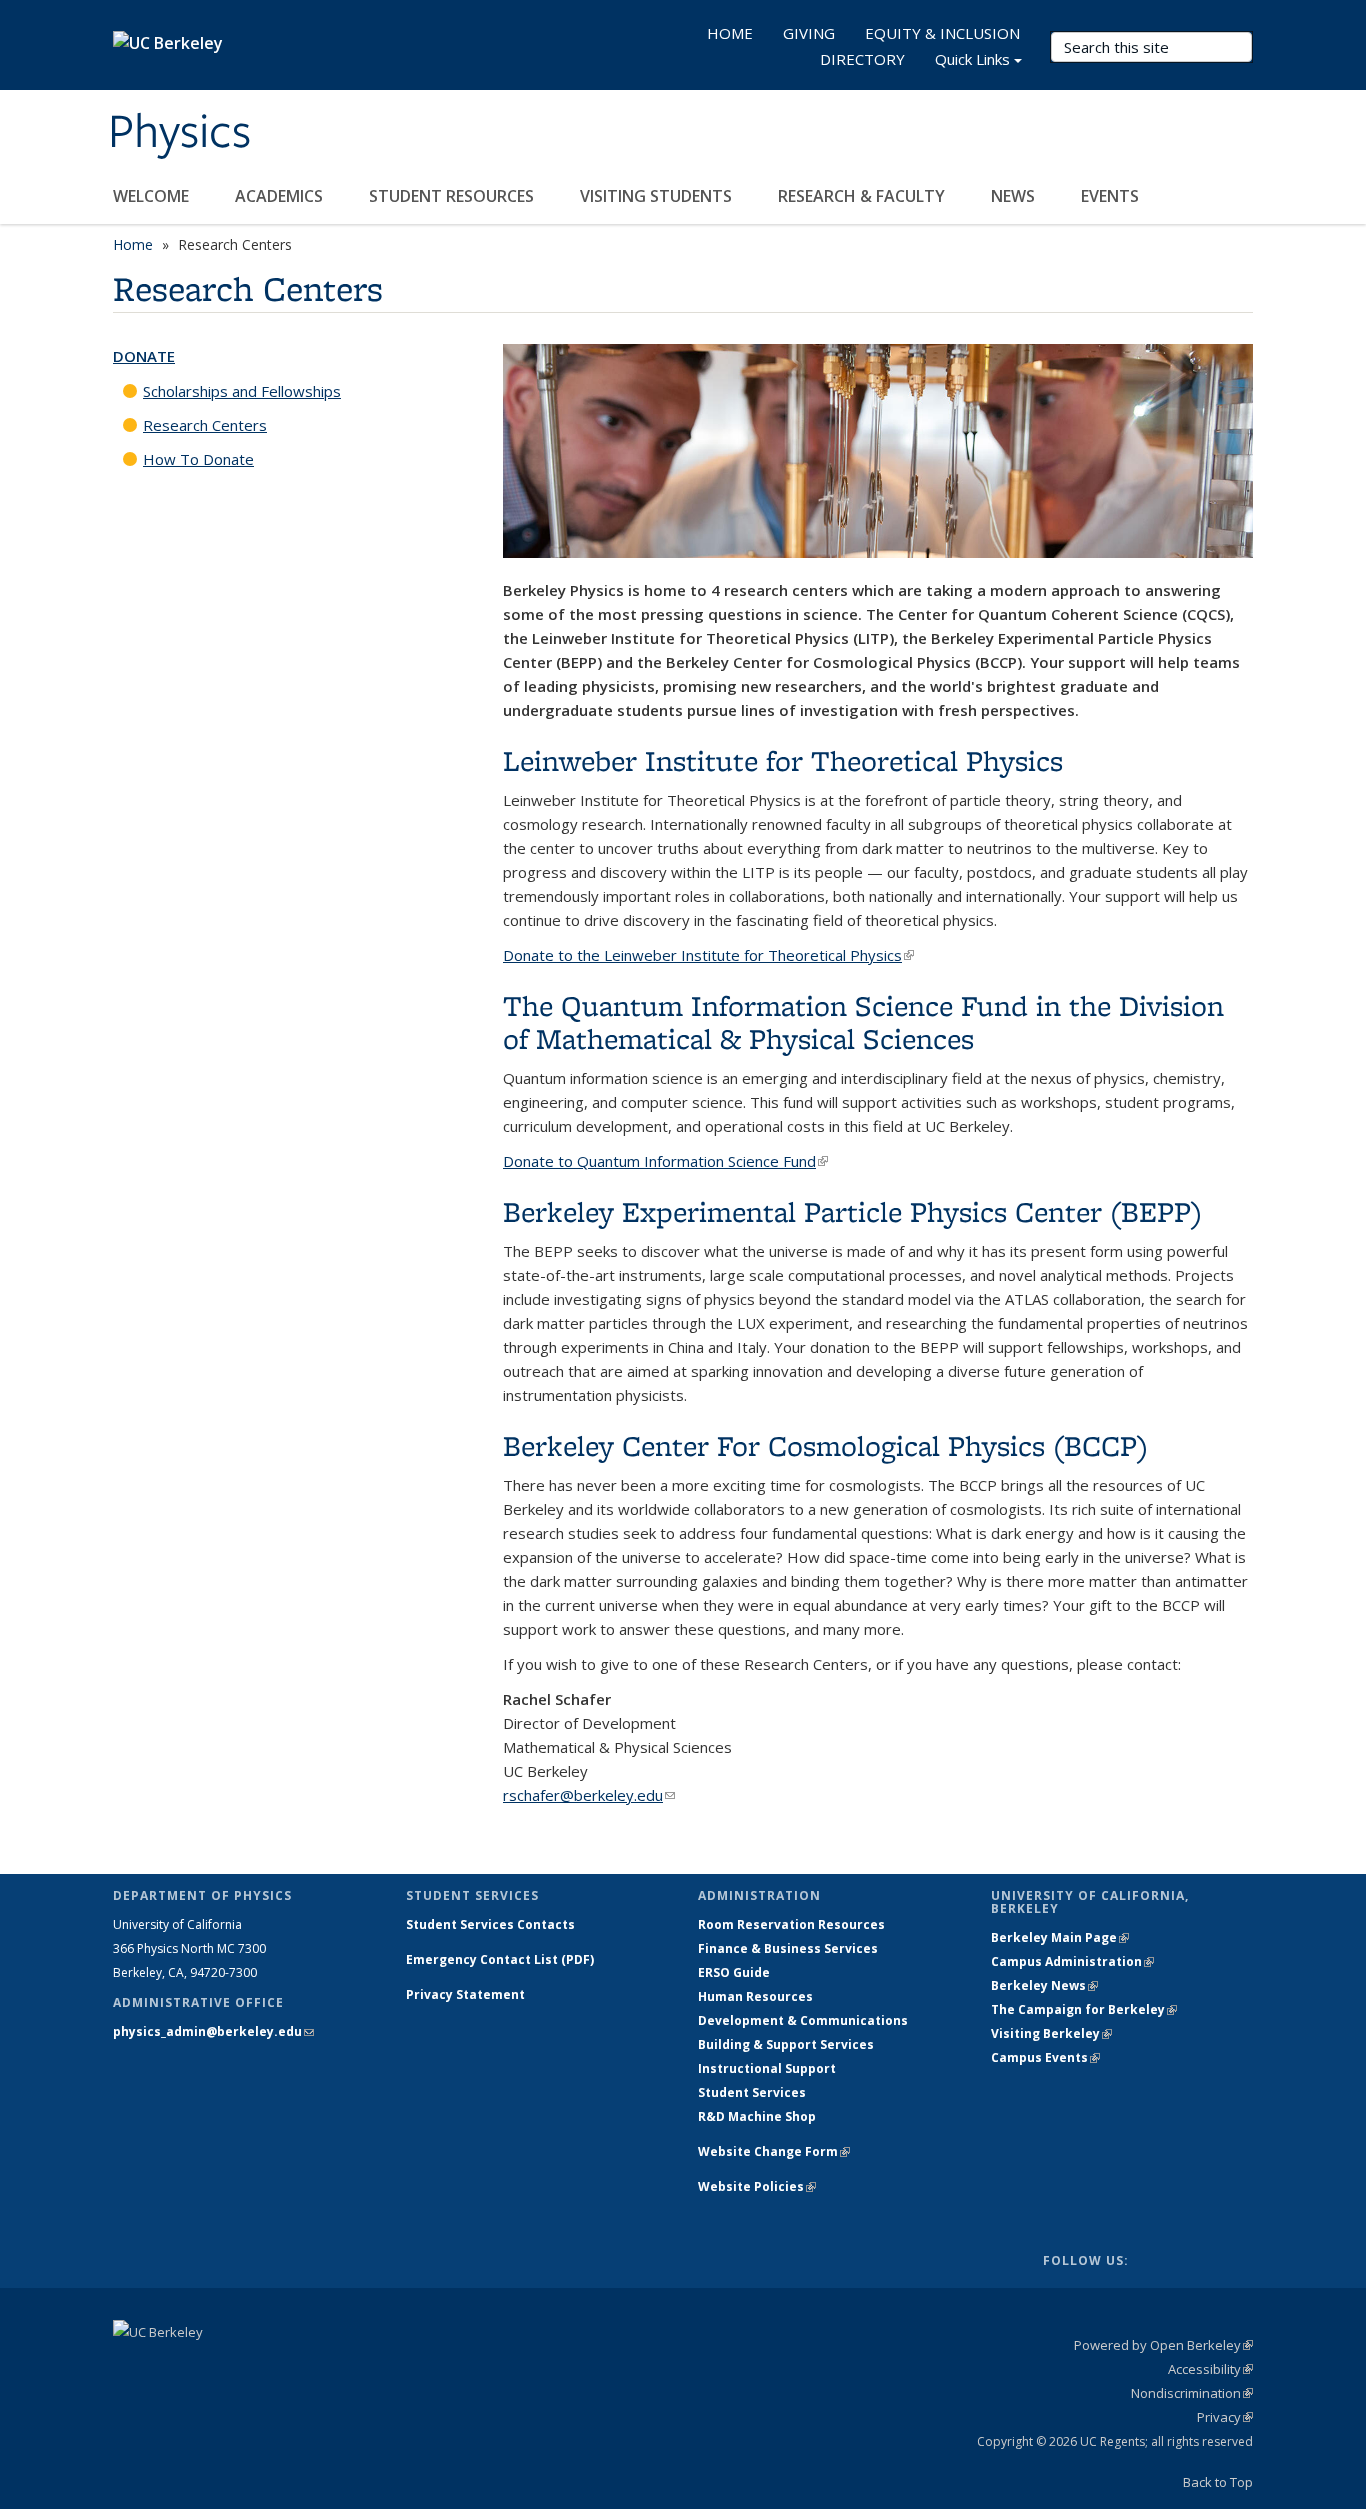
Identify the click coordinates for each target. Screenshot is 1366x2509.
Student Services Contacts (490, 1924)
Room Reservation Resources (791, 1924)
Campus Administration (1072, 1961)
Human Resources (755, 1996)
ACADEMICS (281, 196)
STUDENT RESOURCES (453, 196)
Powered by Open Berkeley (1163, 2345)
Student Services (752, 2092)
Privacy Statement (465, 1994)
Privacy (1225, 2417)
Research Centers (205, 425)
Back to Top (1218, 2482)
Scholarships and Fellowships (242, 391)
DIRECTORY (862, 59)
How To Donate (198, 459)
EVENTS (1112, 196)
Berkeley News (1044, 1985)
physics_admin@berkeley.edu (213, 2031)
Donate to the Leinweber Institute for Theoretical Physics (708, 955)
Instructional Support (767, 2068)
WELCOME (153, 196)
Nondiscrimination (1192, 2393)
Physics (179, 133)
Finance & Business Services (788, 1948)
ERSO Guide (734, 1972)
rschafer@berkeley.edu (589, 1795)
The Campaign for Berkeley (1084, 2009)
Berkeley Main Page (1060, 1937)
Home (133, 244)
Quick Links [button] (972, 59)
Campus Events (1045, 2057)
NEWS (1015, 196)
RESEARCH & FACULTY (863, 196)
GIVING (809, 33)
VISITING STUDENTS (658, 196)
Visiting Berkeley (1051, 2033)
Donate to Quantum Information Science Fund (665, 1161)
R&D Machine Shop (757, 2116)
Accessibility (1210, 2369)
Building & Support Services (786, 2044)
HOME (730, 33)
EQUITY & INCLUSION (942, 33)
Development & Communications (803, 2020)
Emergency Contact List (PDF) (500, 1959)
